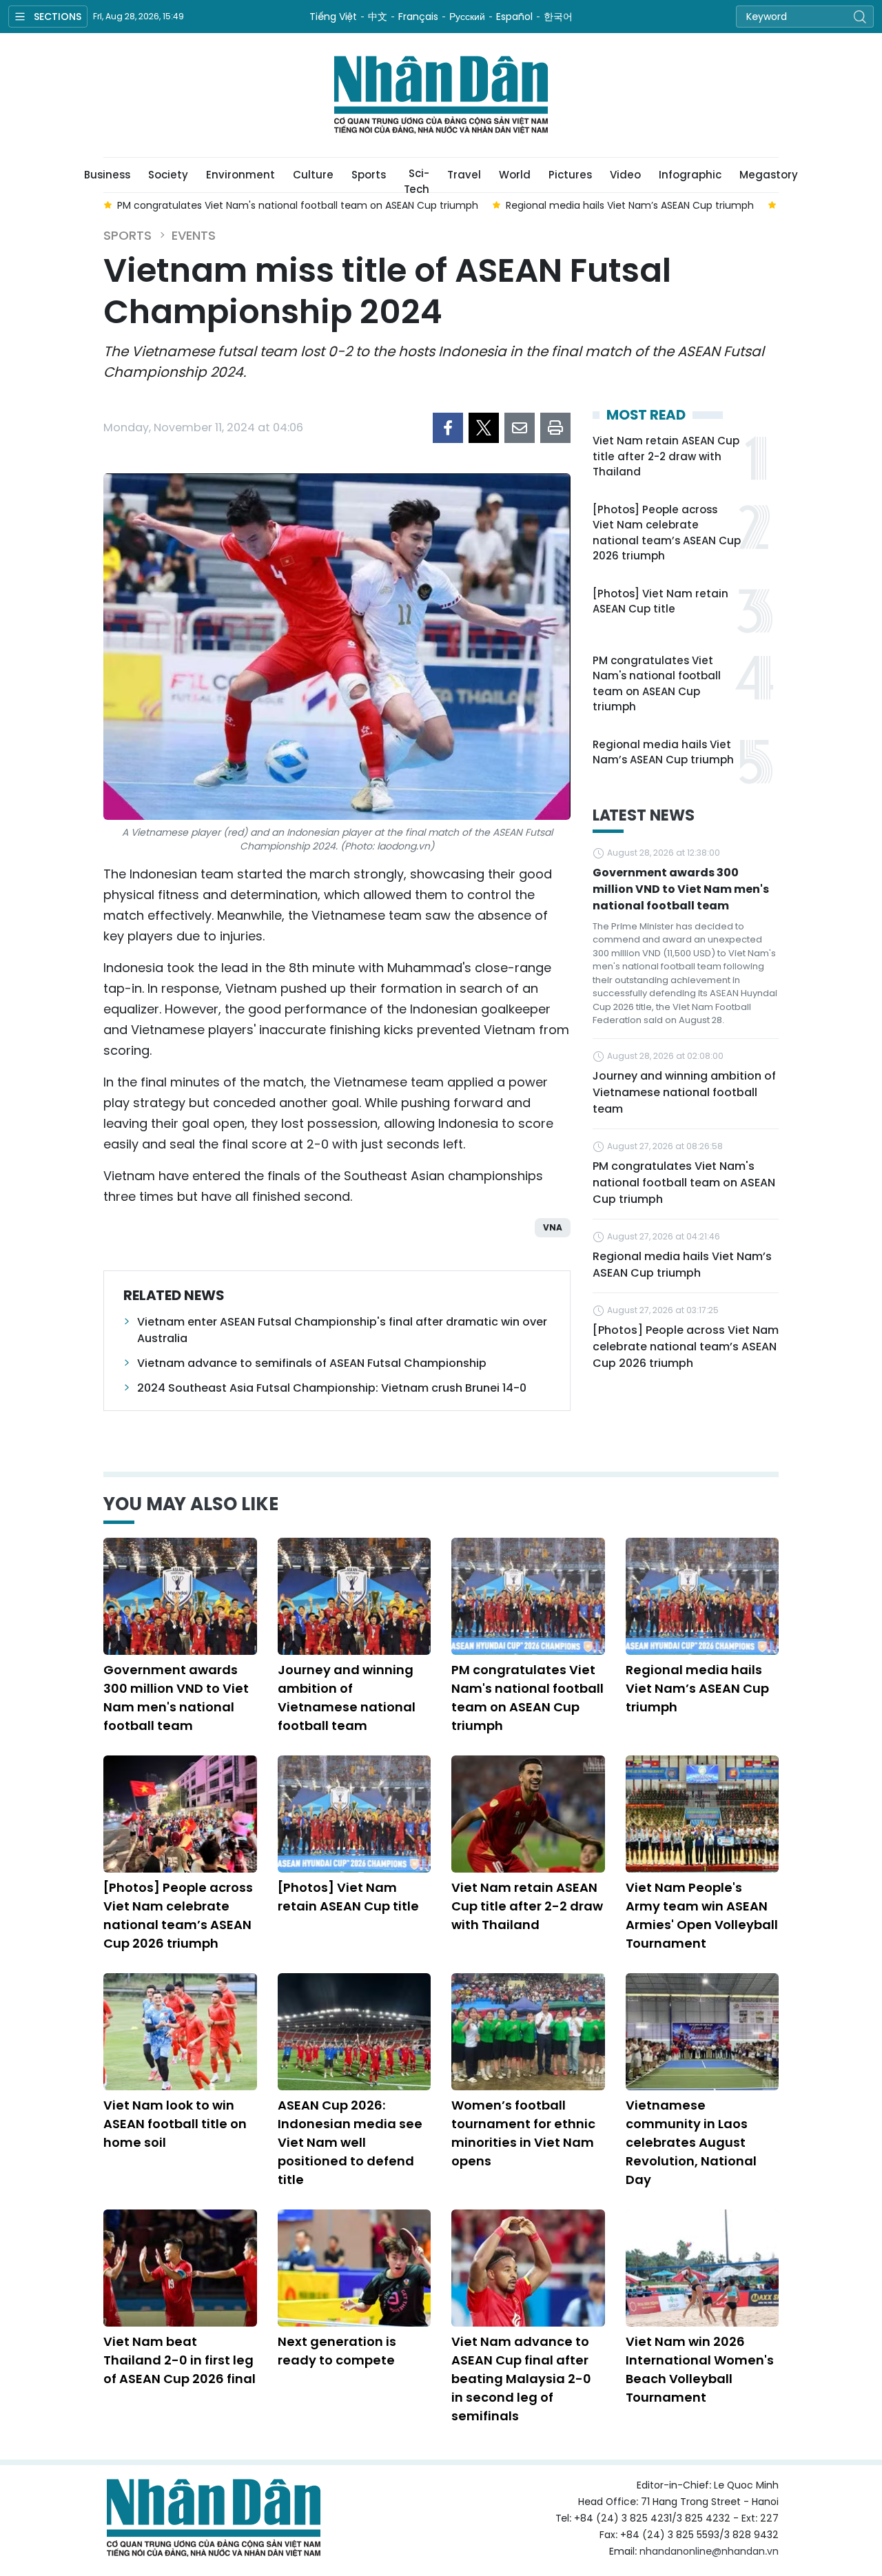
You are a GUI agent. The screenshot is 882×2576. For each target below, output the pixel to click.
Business (107, 175)
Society (168, 175)
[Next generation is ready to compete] (355, 2268)
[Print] (555, 428)
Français (418, 17)
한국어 (558, 17)
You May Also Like (191, 1504)
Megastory (769, 175)
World (515, 175)
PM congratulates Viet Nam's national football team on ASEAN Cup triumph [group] (298, 205)
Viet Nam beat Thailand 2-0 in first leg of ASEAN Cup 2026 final (180, 2360)
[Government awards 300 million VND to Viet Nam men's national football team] (180, 1596)
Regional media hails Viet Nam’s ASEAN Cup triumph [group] (630, 205)
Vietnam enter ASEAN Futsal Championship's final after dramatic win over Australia (342, 1330)
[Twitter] (484, 428)
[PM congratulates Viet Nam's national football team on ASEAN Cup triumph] (528, 1596)
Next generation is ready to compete (337, 2351)
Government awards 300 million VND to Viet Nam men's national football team (681, 889)
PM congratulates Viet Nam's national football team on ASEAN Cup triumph (657, 684)
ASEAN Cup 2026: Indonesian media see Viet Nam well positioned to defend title (350, 2142)
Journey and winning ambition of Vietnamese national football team (684, 1092)
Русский (467, 17)
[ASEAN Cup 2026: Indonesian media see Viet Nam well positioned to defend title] (355, 2032)
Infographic (690, 175)
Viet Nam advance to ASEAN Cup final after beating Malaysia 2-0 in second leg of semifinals (521, 2379)
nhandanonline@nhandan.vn (709, 2551)
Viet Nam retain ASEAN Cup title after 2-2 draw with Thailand (666, 456)
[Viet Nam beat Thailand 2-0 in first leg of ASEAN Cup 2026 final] (180, 2268)
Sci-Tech (417, 179)
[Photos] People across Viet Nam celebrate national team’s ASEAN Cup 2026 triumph (667, 533)
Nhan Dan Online (441, 95)
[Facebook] (448, 428)
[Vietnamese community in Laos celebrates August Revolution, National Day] (702, 2032)
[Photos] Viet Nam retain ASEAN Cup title (660, 601)
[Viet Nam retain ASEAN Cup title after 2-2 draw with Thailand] (528, 1814)
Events (194, 235)
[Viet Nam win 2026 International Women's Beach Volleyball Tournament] (702, 2268)
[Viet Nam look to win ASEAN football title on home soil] (180, 2032)
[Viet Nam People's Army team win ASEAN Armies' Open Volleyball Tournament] (702, 1814)
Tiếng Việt (333, 17)
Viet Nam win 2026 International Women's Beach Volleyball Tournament (700, 2369)
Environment (240, 175)
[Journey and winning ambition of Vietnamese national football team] (355, 1596)
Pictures (570, 175)
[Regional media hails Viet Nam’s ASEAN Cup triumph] (702, 1596)
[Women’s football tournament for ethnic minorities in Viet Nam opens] (528, 2032)
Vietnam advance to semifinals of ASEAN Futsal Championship (312, 1363)
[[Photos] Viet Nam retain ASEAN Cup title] (355, 1814)
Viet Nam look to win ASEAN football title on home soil (175, 2124)
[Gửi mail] (520, 428)
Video (625, 175)
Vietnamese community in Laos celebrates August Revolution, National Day (691, 2142)
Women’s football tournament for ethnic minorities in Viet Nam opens (523, 2133)
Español (514, 17)
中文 (378, 17)
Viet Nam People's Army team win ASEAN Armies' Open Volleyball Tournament (702, 1915)
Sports (369, 175)
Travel (464, 175)
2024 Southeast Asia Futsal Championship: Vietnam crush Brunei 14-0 (332, 1388)
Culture (313, 175)
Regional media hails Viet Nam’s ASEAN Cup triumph (663, 752)
